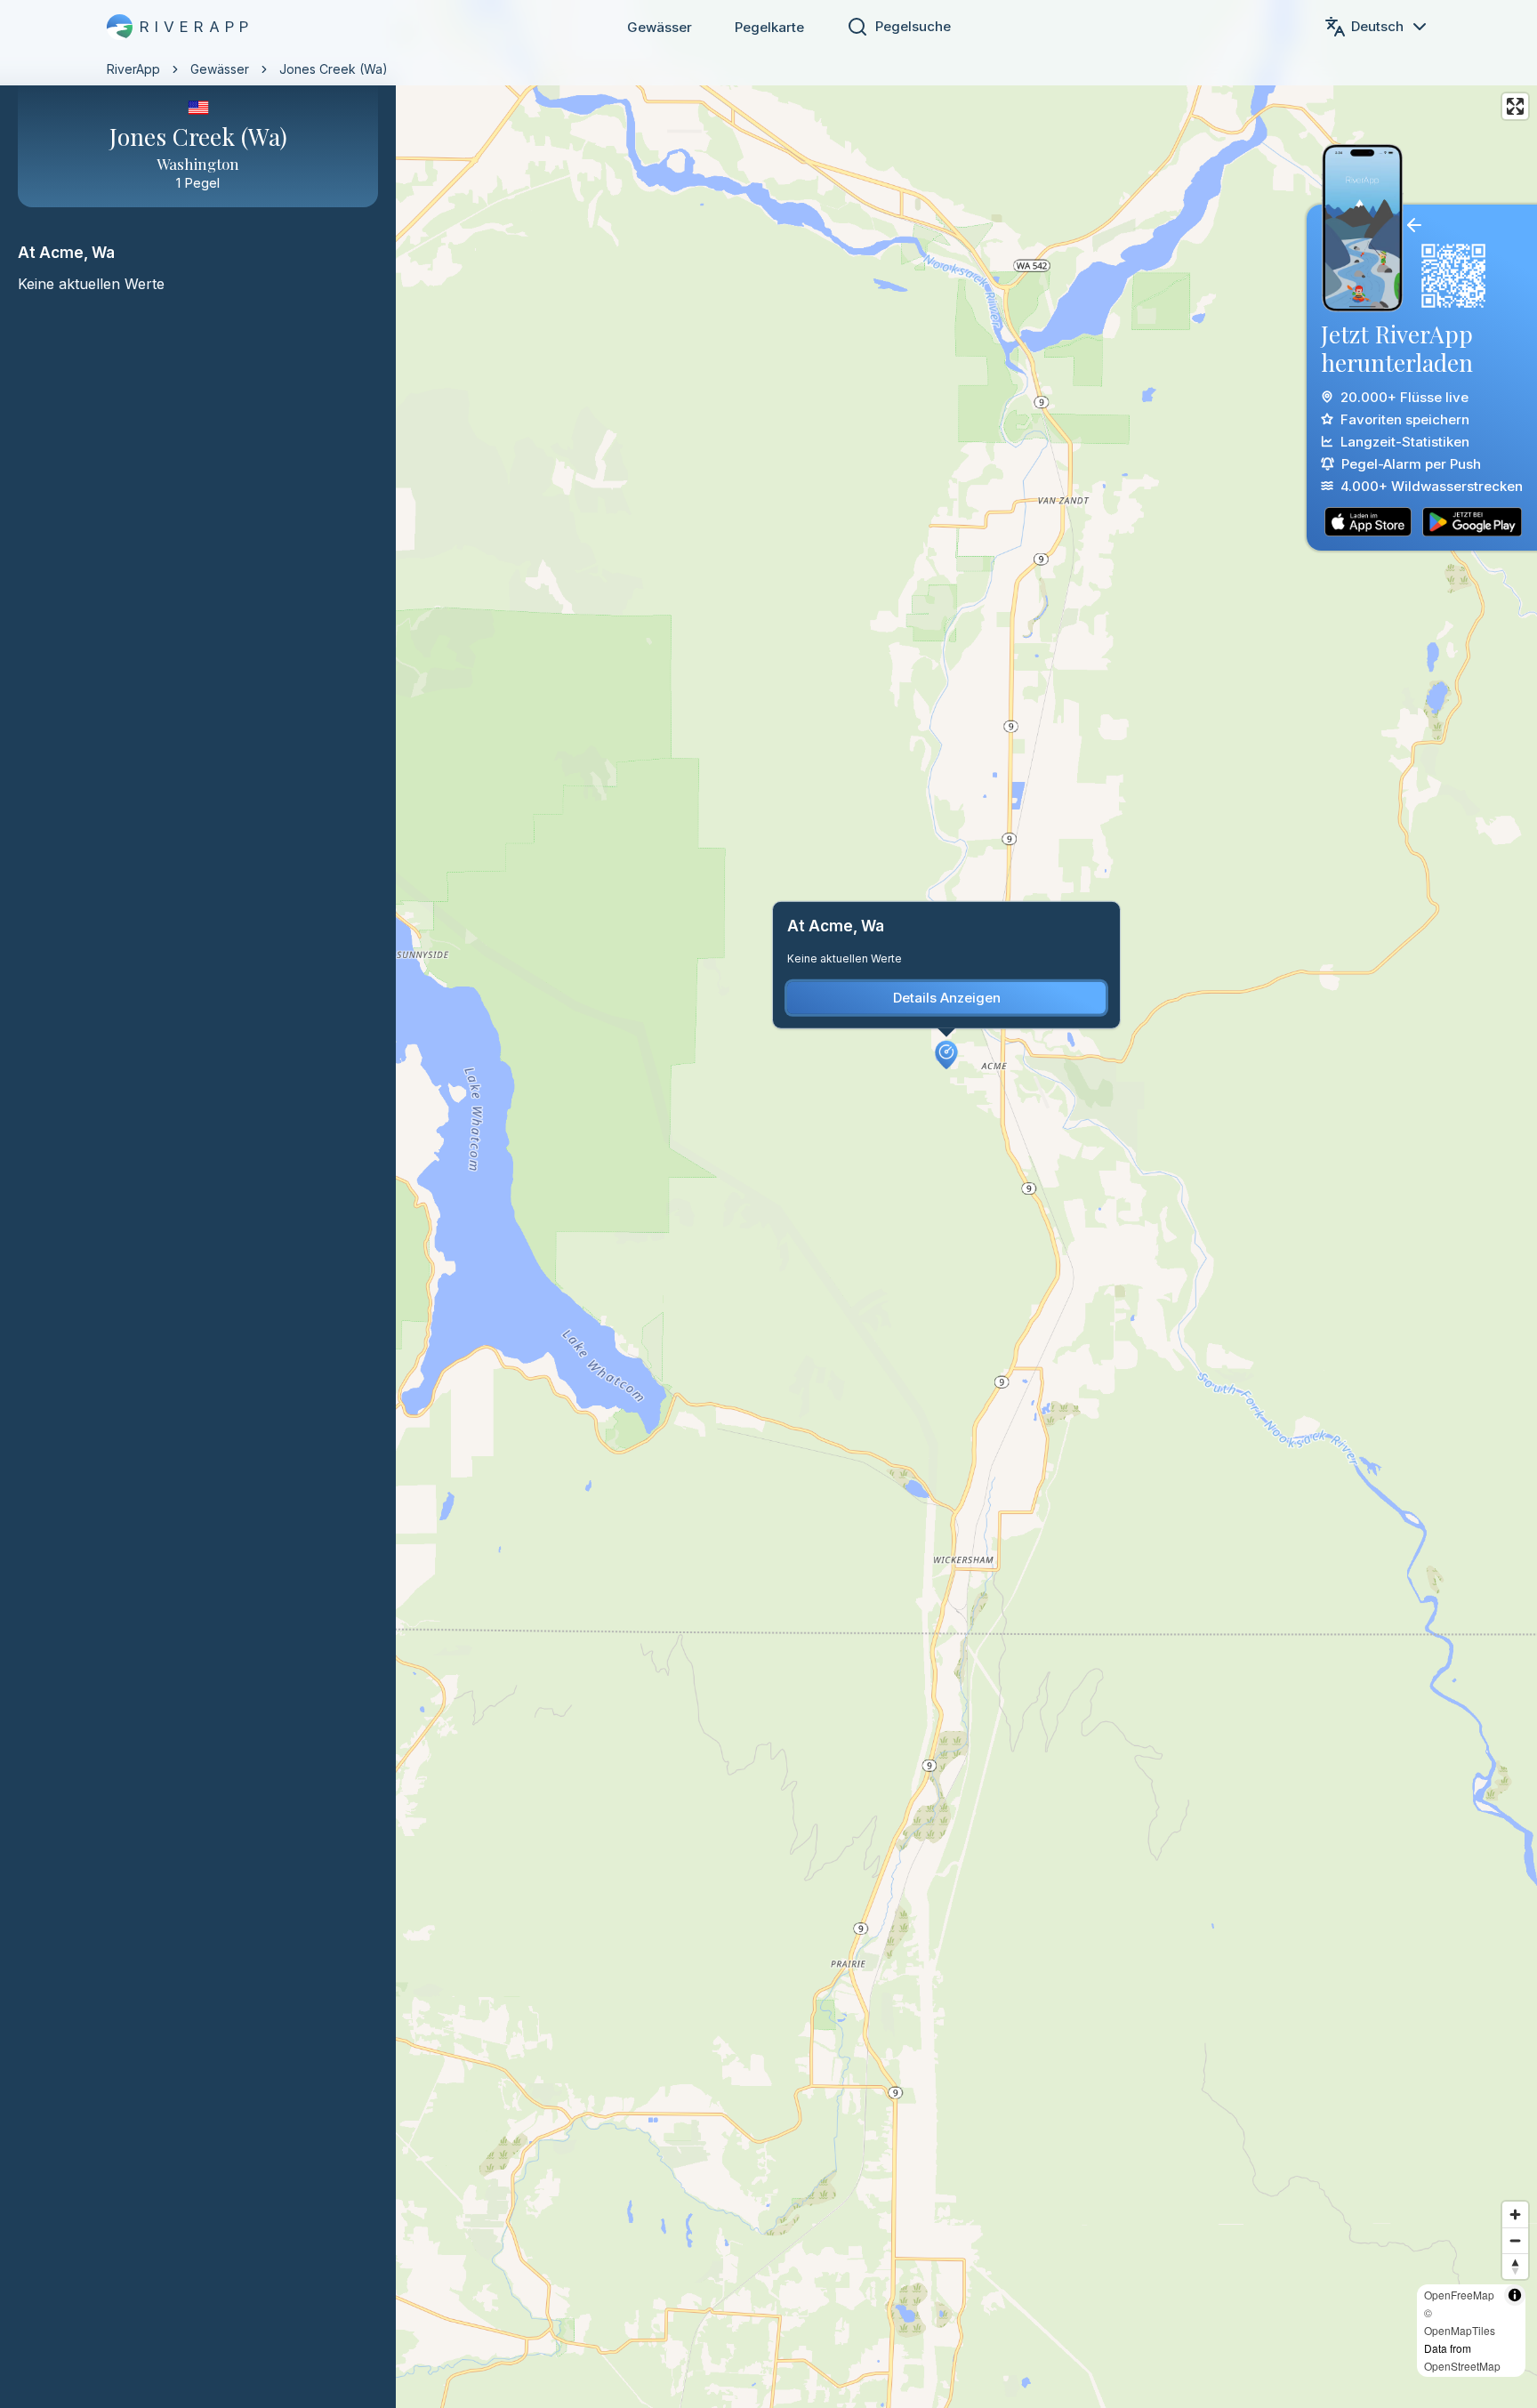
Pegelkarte (769, 27)
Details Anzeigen (947, 998)
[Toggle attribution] (1515, 2295)
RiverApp (133, 69)
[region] (768, 1204)
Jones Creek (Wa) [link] (334, 69)
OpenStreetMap (1462, 2366)
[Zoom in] (1515, 2215)
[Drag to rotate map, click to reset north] (1515, 2266)
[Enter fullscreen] (1515, 106)
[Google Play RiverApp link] (1472, 522)
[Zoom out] (1515, 2240)
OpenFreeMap (1459, 2295)
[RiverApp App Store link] (1368, 522)
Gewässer (660, 27)
